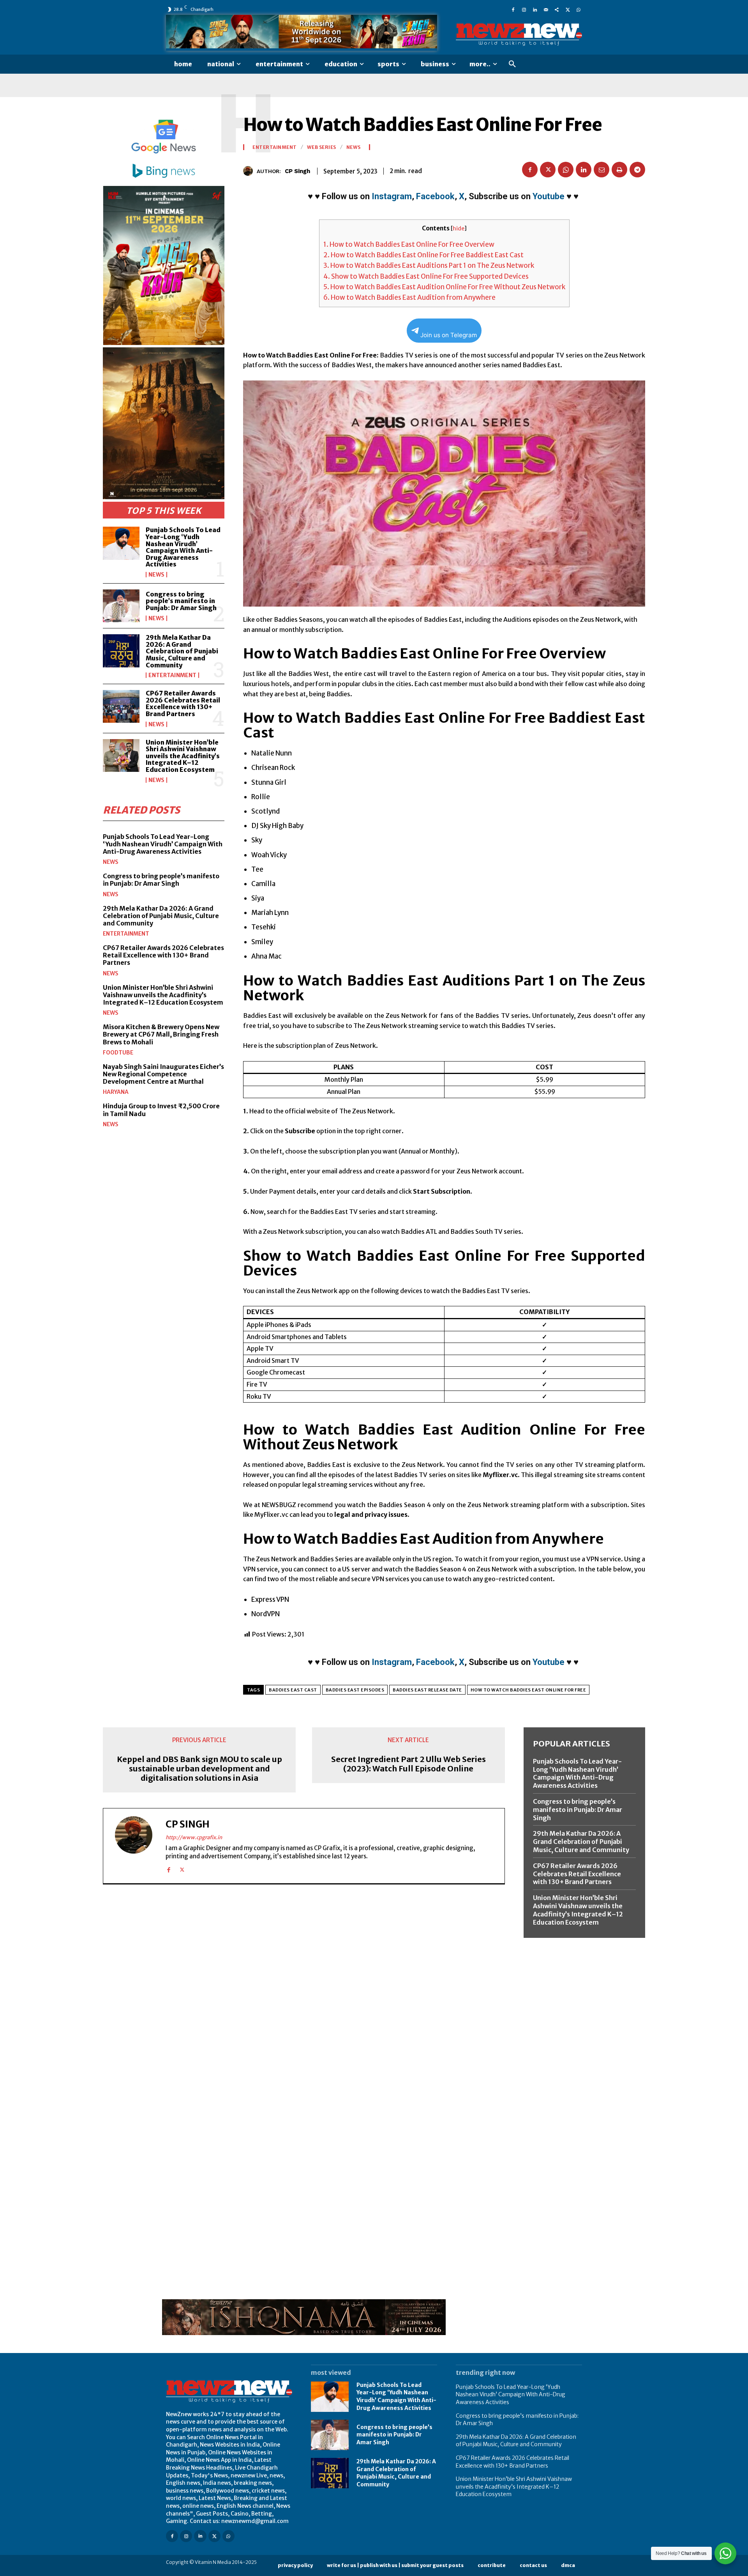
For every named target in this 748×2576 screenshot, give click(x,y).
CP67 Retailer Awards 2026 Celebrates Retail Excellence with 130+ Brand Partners (183, 703)
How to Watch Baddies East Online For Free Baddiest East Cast (423, 255)
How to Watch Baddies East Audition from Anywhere (409, 297)
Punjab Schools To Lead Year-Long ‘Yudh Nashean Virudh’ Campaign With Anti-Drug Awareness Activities (183, 547)
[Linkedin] (535, 9)
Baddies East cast (293, 1690)
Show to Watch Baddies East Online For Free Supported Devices (426, 276)
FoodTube (118, 1053)
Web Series (322, 147)
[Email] (602, 170)
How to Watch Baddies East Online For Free (528, 1690)
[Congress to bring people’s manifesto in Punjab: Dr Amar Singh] (121, 606)
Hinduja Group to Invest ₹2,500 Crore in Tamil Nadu (161, 1110)
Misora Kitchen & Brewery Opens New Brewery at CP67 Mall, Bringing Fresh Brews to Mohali (161, 1034)
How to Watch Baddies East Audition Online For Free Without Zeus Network (444, 287)
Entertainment (172, 675)
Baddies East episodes (355, 1690)
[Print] (619, 170)
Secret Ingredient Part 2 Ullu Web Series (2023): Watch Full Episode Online (408, 1764)
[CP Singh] (250, 171)
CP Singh (297, 171)
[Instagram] (524, 9)
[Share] (557, 9)
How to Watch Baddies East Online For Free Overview (409, 244)
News (156, 575)
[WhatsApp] (579, 9)
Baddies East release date (427, 1690)
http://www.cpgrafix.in (194, 1837)
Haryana (116, 1092)
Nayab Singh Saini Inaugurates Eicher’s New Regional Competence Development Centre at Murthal (163, 1074)
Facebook (435, 196)
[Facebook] (513, 9)
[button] (512, 64)
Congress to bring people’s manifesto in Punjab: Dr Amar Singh (181, 601)
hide (459, 229)
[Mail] (546, 9)
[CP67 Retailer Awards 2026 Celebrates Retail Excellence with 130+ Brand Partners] (121, 706)
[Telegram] (637, 170)
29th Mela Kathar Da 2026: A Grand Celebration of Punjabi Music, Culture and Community (182, 651)
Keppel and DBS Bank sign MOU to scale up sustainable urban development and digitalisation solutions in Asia (199, 1769)
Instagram (392, 196)
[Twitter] (568, 9)
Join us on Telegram (449, 335)
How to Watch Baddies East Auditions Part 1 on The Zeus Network (429, 265)
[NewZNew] (519, 35)
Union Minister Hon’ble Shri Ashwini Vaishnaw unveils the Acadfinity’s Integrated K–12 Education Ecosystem (183, 756)
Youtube (549, 196)
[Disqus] (304, 1997)
